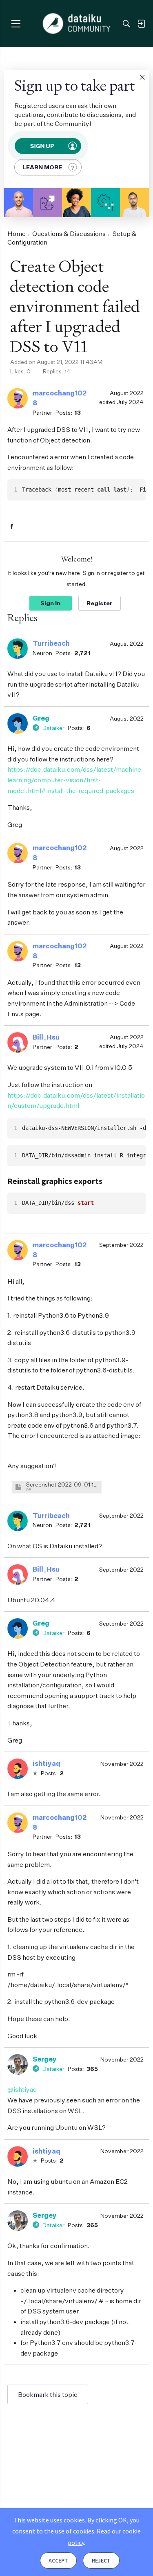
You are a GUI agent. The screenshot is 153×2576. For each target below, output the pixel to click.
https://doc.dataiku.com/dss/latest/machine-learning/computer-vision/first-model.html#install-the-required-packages (75, 780)
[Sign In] (141, 24)
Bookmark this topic (48, 2394)
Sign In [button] (50, 603)
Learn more (42, 167)
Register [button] (100, 603)
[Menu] (16, 24)
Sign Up (42, 146)
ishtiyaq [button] (47, 1763)
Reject (101, 2560)
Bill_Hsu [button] (46, 1037)
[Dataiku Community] (76, 24)
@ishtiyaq (22, 2089)
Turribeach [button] (51, 643)
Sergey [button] (45, 2059)
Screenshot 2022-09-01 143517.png (62, 1484)
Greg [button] (41, 718)
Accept (58, 2560)
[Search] (126, 24)
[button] (142, 77)
